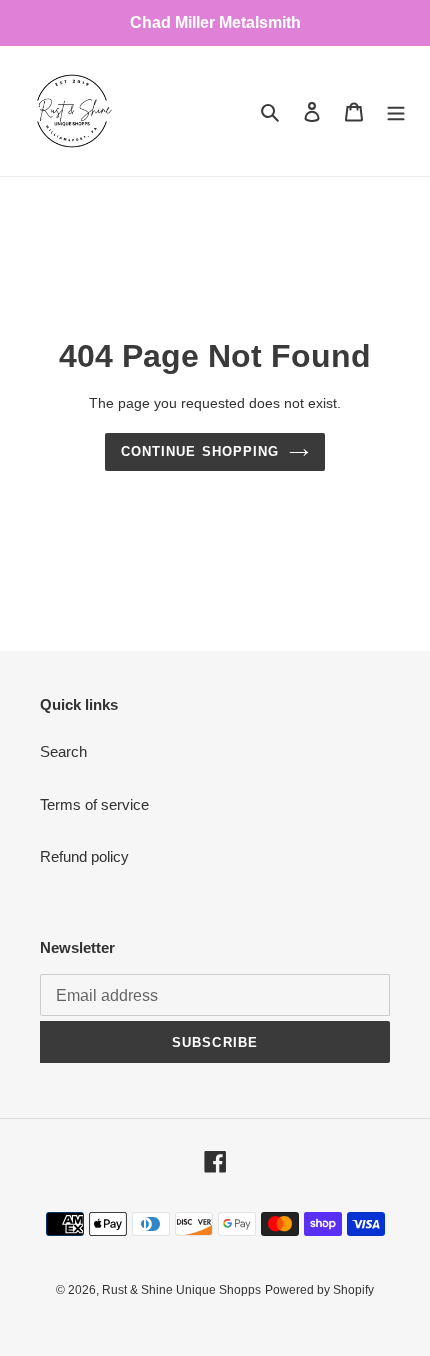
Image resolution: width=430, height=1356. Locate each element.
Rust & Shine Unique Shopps (181, 1290)
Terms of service (94, 804)
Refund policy (84, 856)
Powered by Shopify (319, 1290)
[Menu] (396, 111)
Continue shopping (200, 451)
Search (63, 751)
